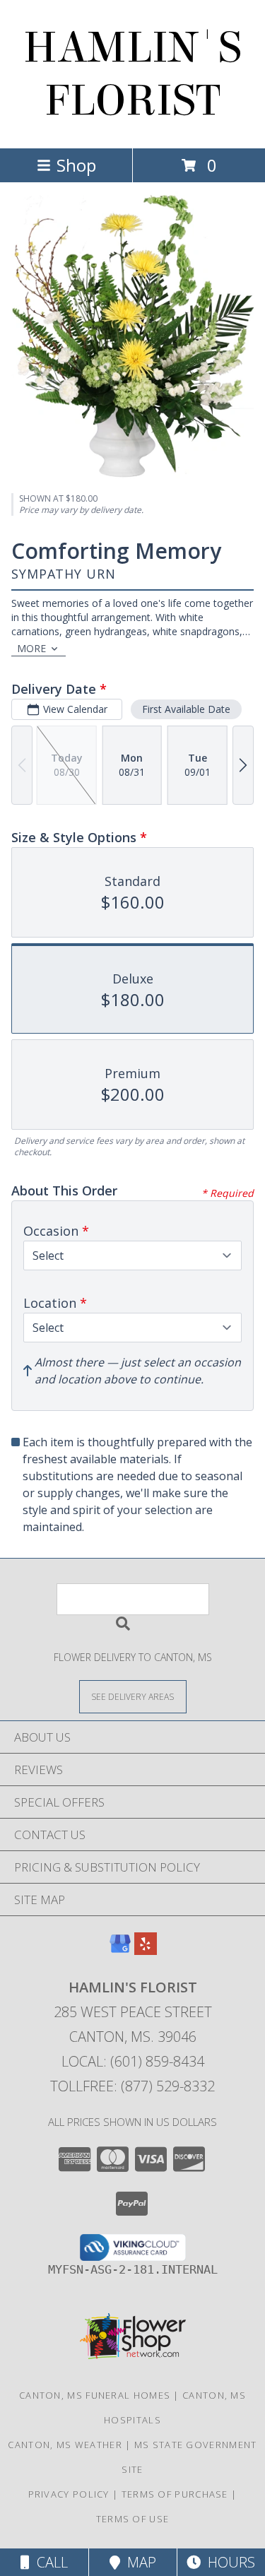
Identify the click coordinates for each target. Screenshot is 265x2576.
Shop (76, 165)
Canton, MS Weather (65, 2445)
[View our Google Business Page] (120, 1950)
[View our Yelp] (146, 1950)
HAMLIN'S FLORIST (132, 74)
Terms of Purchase (175, 2494)
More (31, 648)
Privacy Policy (69, 2494)
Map (138, 2562)
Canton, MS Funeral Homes (95, 2395)
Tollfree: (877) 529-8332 (132, 2086)
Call (49, 2562)
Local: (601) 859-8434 (133, 2061)
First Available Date (186, 709)
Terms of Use (133, 2519)
